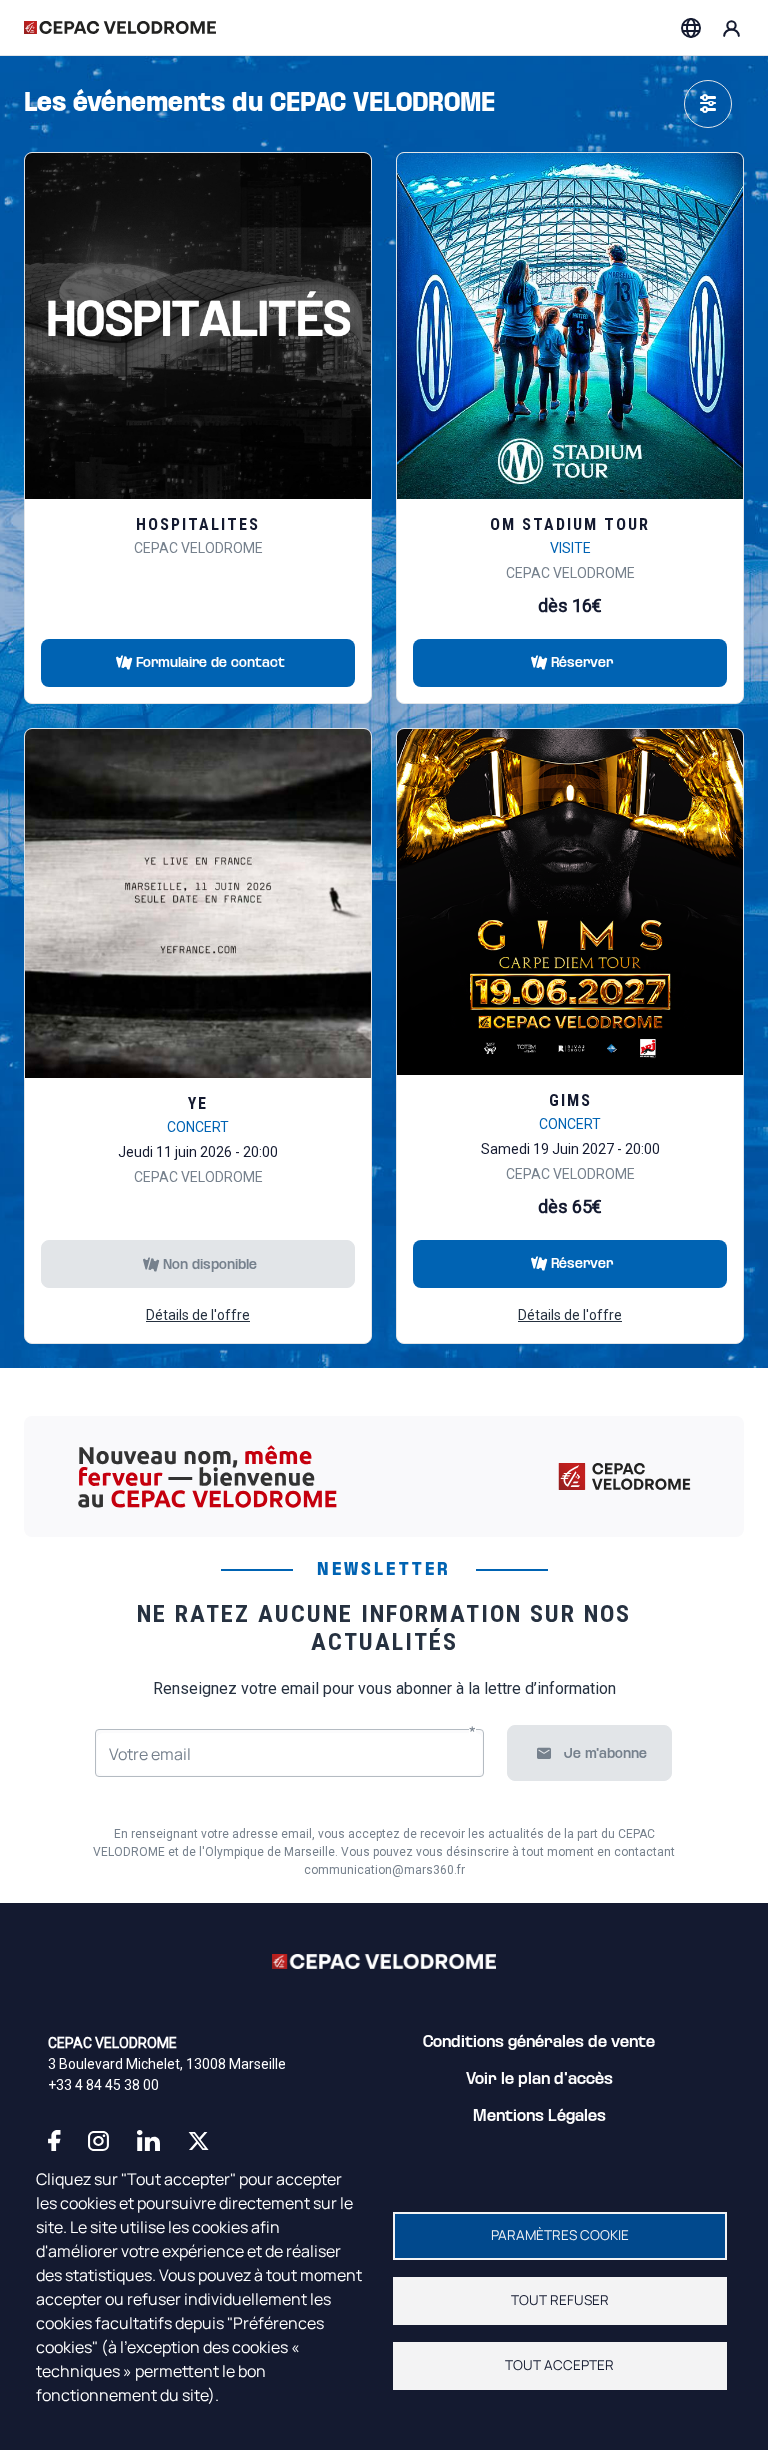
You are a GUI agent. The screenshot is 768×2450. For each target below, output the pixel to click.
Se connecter (731, 27)
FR (691, 28)
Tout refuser (560, 2300)
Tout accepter (559, 2365)
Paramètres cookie (560, 2235)
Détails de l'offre (198, 1315)
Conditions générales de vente (539, 2043)
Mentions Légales (539, 2117)
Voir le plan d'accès (539, 2080)
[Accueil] (120, 28)
